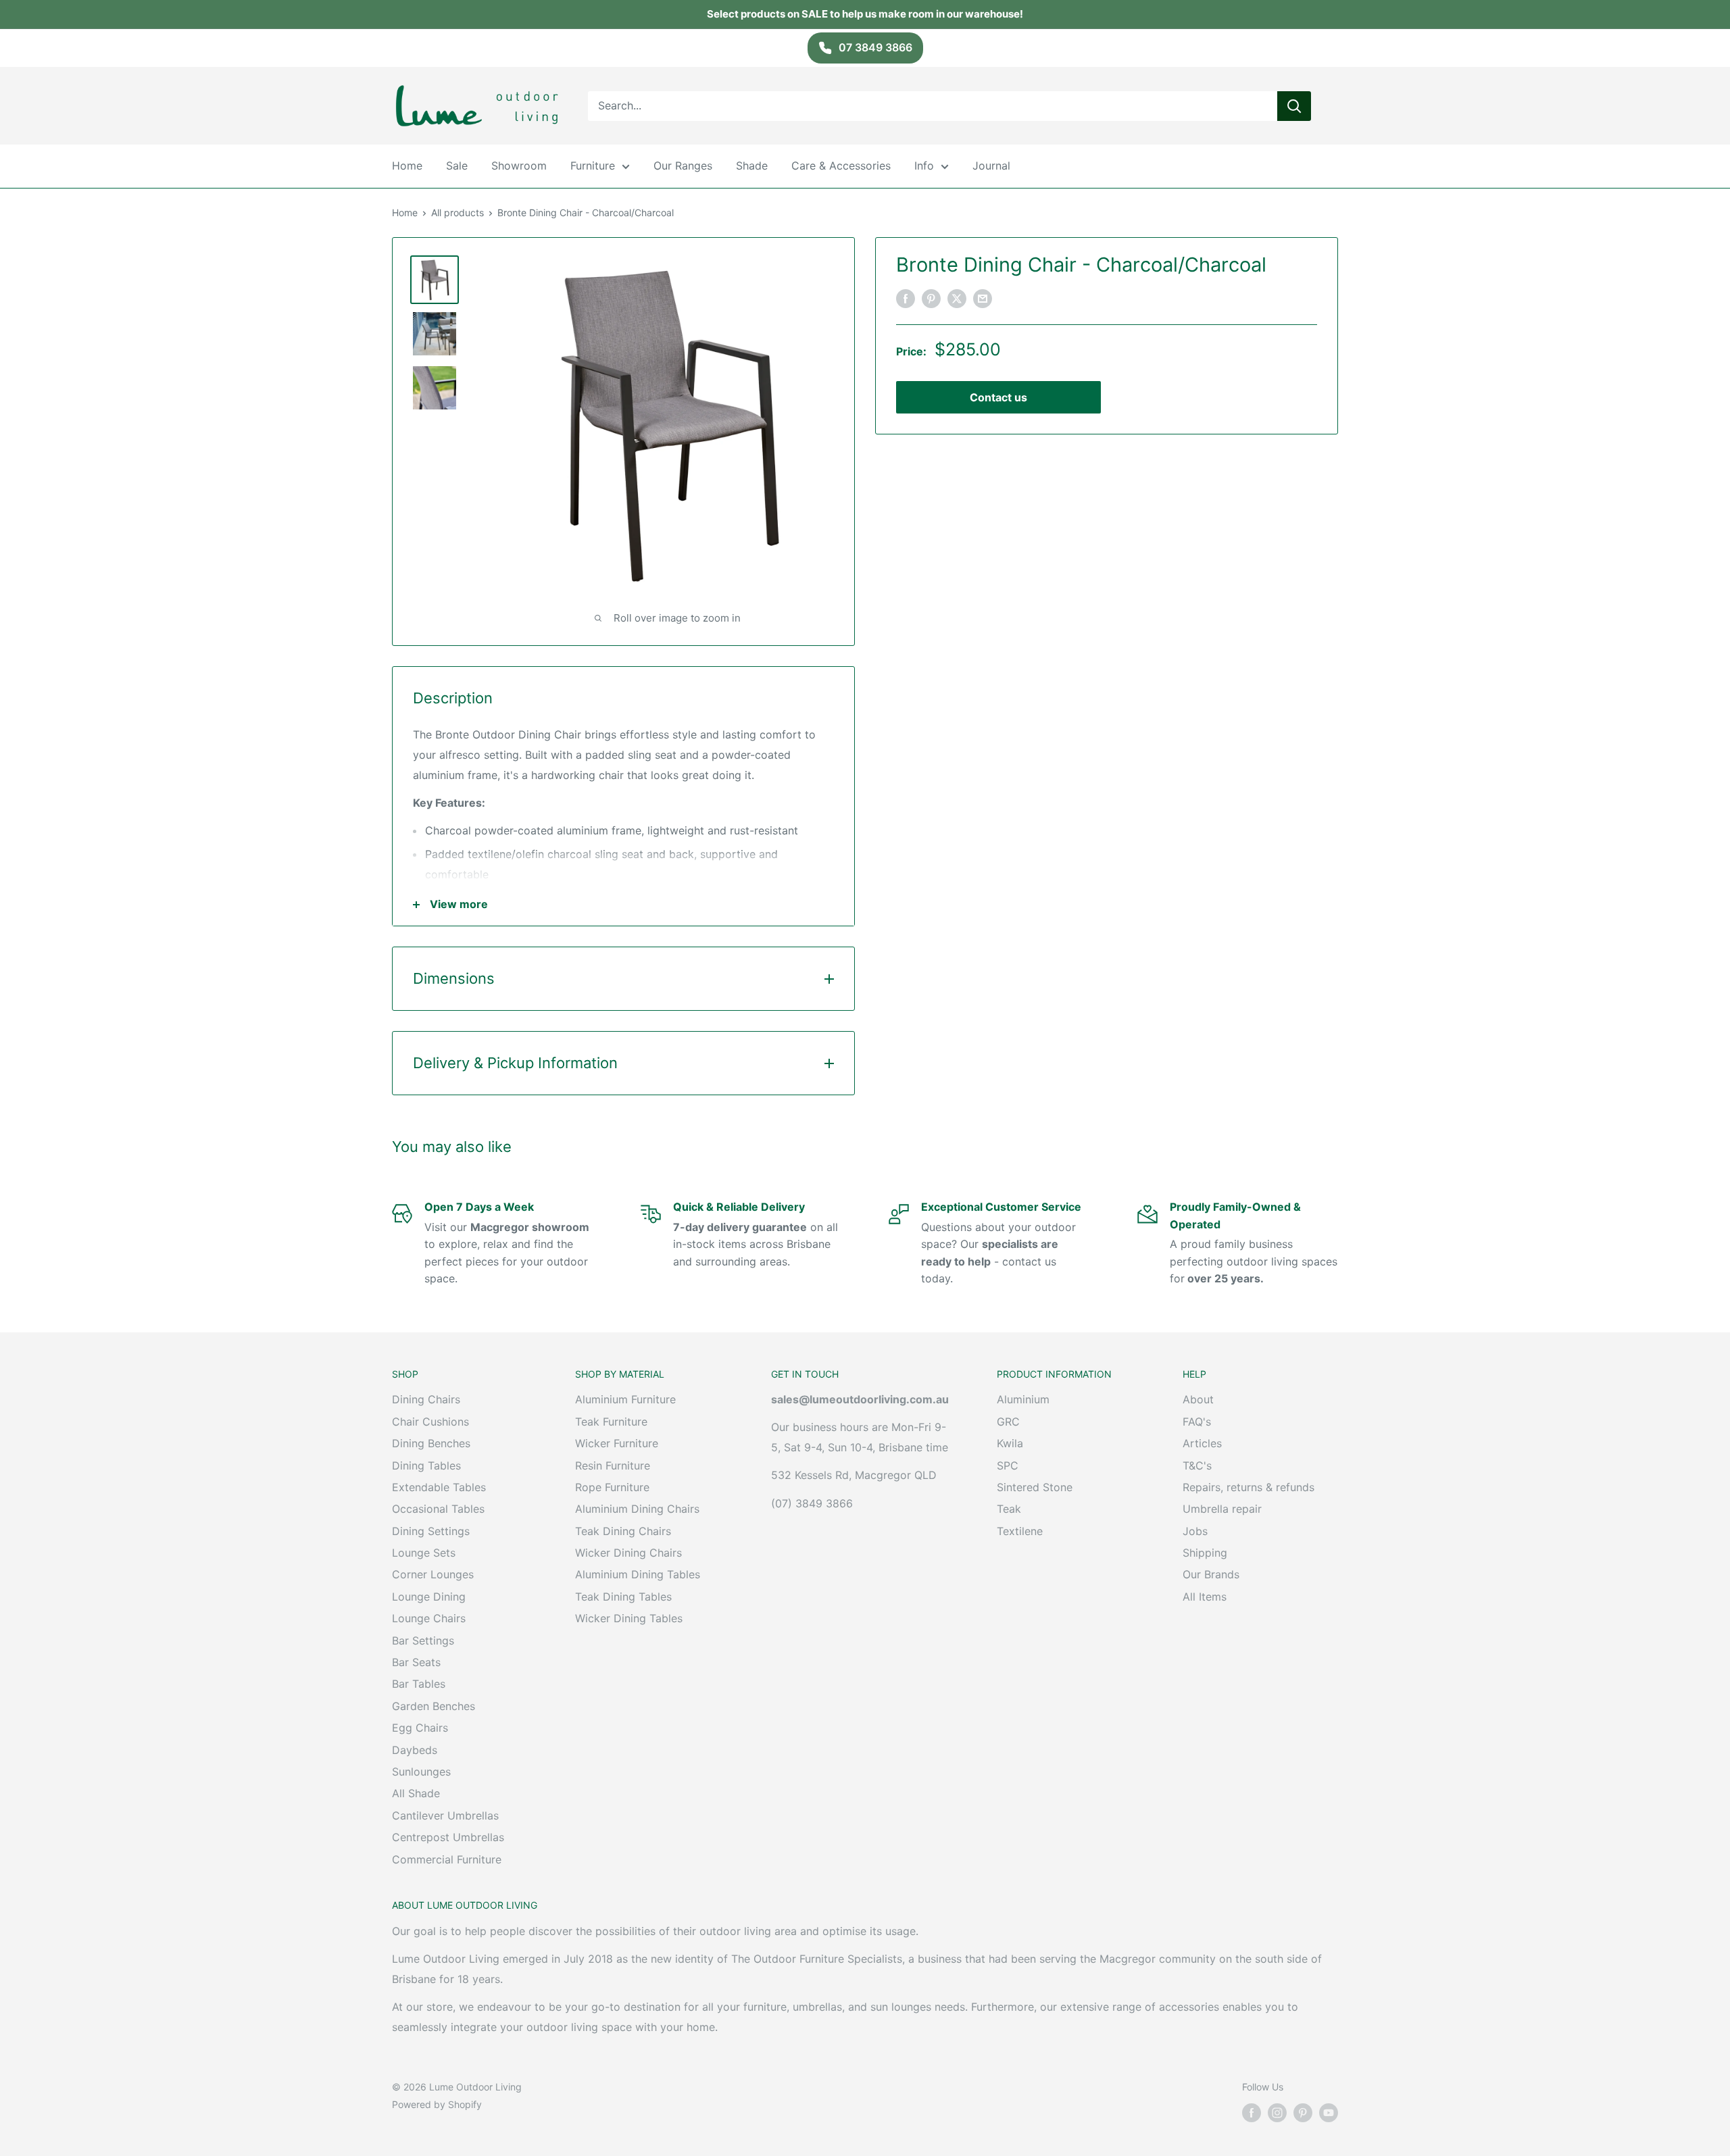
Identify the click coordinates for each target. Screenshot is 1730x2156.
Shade (752, 166)
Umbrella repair (1222, 1509)
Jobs (1195, 1531)
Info (924, 166)
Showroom (519, 166)
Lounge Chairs (429, 1618)
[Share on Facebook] (906, 299)
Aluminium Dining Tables (638, 1574)
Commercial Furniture (447, 1859)
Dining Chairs (426, 1399)
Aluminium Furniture (625, 1399)
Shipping (1205, 1553)
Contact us (998, 397)
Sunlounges (421, 1772)
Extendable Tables (439, 1487)
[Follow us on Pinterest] (1303, 2113)
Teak (1009, 1509)
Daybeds (415, 1750)
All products (458, 212)
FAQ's (1197, 1422)
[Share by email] (983, 299)
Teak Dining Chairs (623, 1531)
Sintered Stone (1035, 1487)
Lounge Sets (424, 1553)
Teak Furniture (611, 1422)
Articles (1202, 1443)
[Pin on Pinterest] (931, 299)
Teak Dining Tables (623, 1597)
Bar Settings (423, 1640)
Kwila (1010, 1443)
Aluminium (1023, 1399)
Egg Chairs (420, 1728)
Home (407, 166)
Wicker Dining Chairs (628, 1553)
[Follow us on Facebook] (1252, 2113)
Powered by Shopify (437, 2104)
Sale (457, 166)
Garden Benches (434, 1706)
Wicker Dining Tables (629, 1618)
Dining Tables (426, 1465)
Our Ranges (683, 166)
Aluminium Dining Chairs (637, 1509)
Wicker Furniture (617, 1443)
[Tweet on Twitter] (957, 299)
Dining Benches (431, 1443)
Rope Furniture (612, 1487)
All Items (1205, 1597)
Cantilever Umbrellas (445, 1815)
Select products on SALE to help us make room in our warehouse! (865, 14)
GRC (1008, 1422)
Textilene (1020, 1531)
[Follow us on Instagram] (1277, 2113)
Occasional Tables (438, 1509)
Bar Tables (419, 1684)
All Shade (416, 1793)
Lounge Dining (429, 1597)
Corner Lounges (433, 1574)
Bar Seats (416, 1662)
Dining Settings (431, 1531)
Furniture (593, 166)
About (1198, 1399)
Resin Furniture (613, 1465)
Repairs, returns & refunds (1249, 1487)
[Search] (1294, 105)
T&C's (1197, 1465)
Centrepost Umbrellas (448, 1837)
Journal (991, 166)
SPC (1008, 1465)
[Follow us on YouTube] (1329, 2113)
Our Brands (1211, 1574)
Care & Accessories (841, 166)
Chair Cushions (430, 1422)
